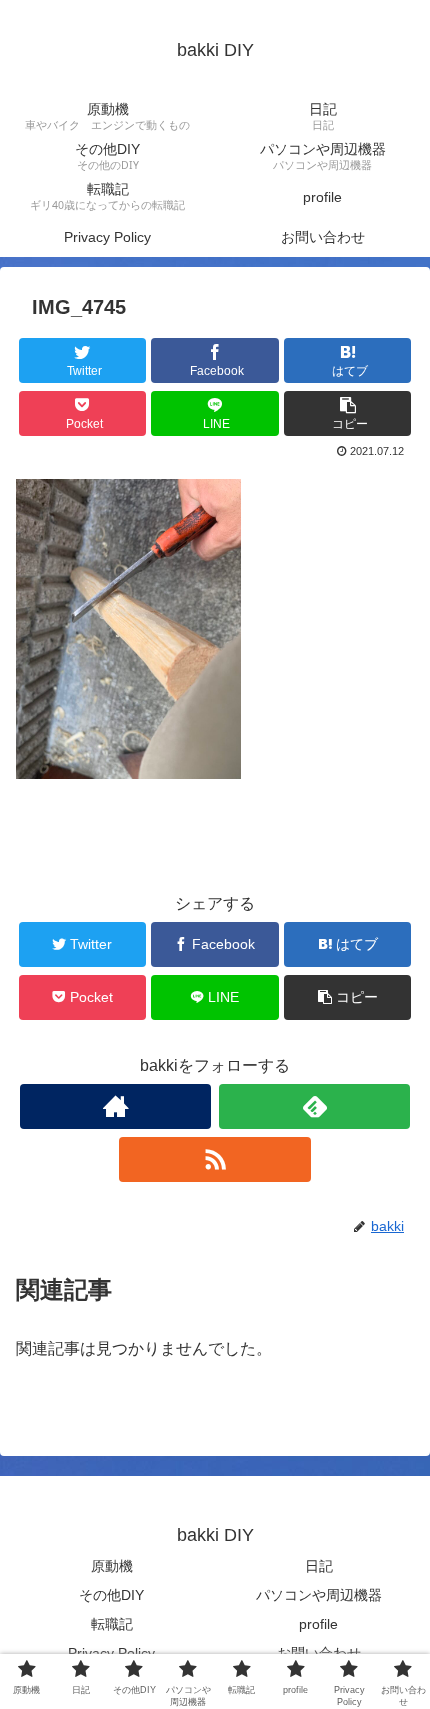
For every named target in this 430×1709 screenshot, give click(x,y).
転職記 (112, 1624)
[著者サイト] (115, 1106)
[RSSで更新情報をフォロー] (214, 1159)
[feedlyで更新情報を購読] (314, 1106)
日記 (319, 1566)
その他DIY (111, 1595)
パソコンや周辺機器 (319, 1595)
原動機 (112, 1566)
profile (318, 1624)
